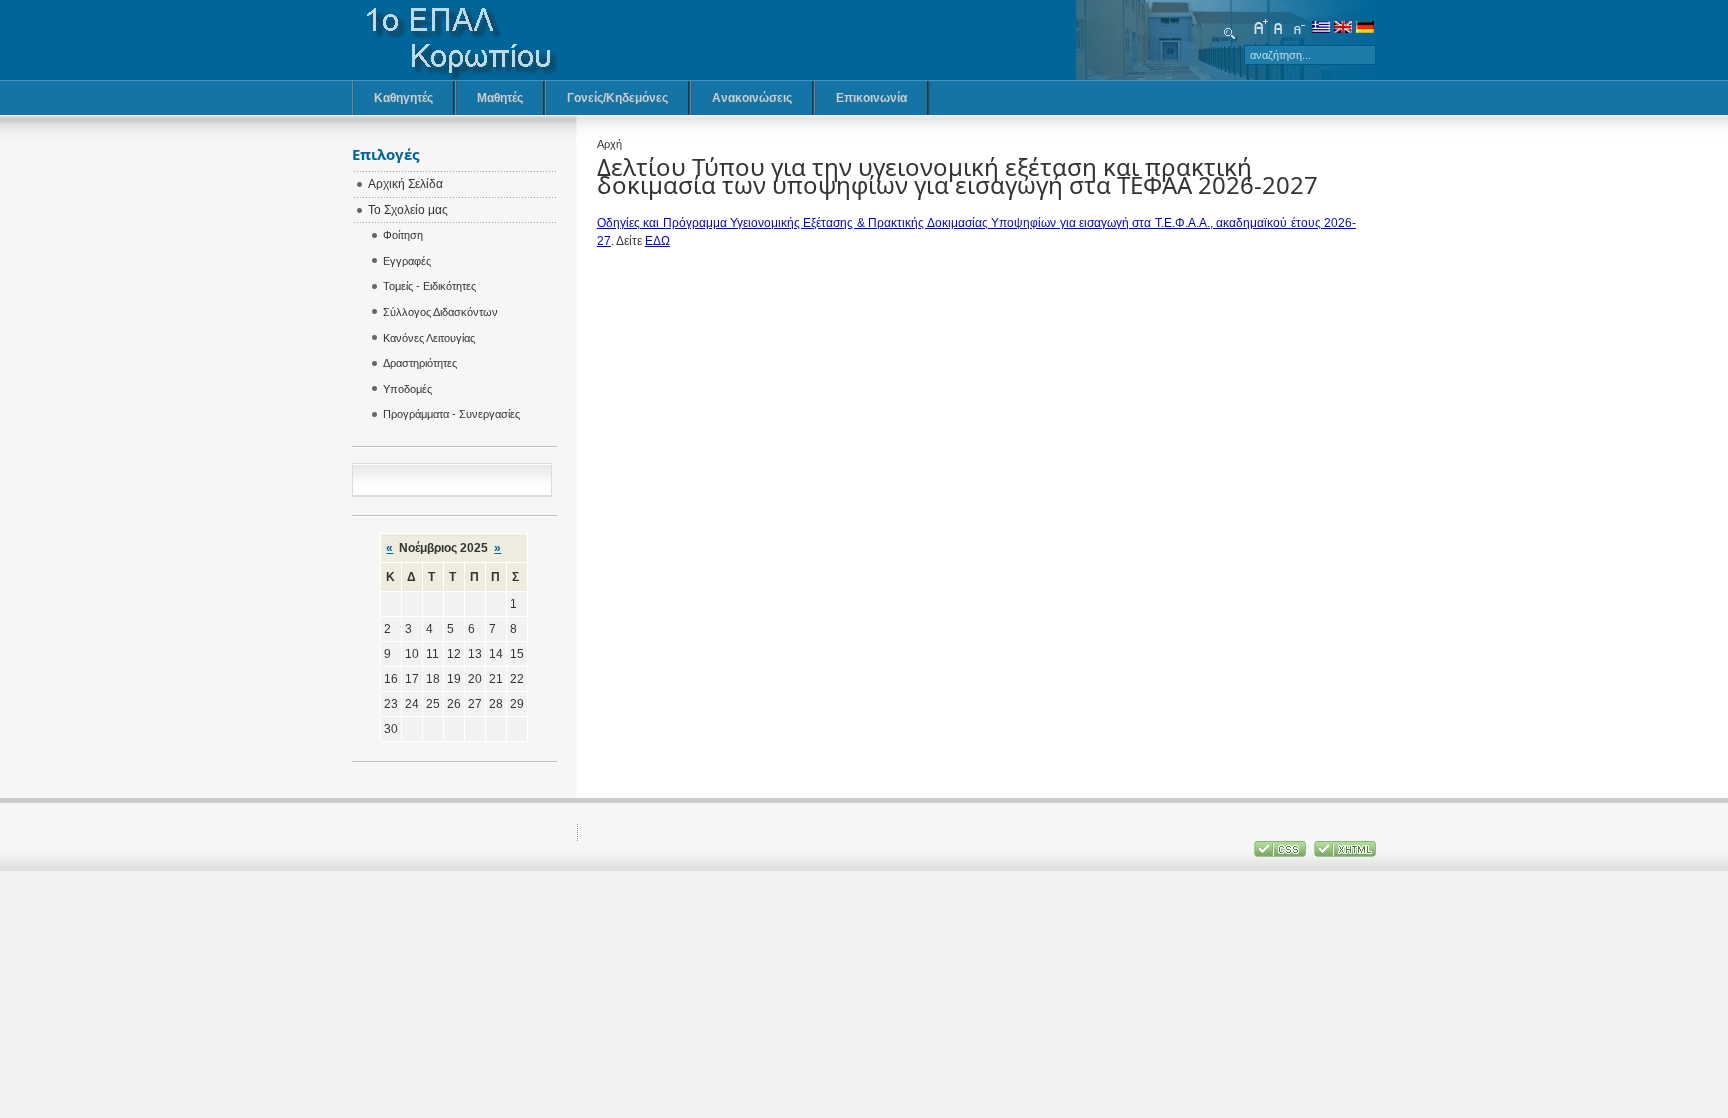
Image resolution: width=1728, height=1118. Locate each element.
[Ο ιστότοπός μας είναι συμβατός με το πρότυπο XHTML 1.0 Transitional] (1345, 853)
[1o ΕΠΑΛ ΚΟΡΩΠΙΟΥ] (461, 40)
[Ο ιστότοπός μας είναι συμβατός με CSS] (1281, 853)
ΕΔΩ (657, 241)
